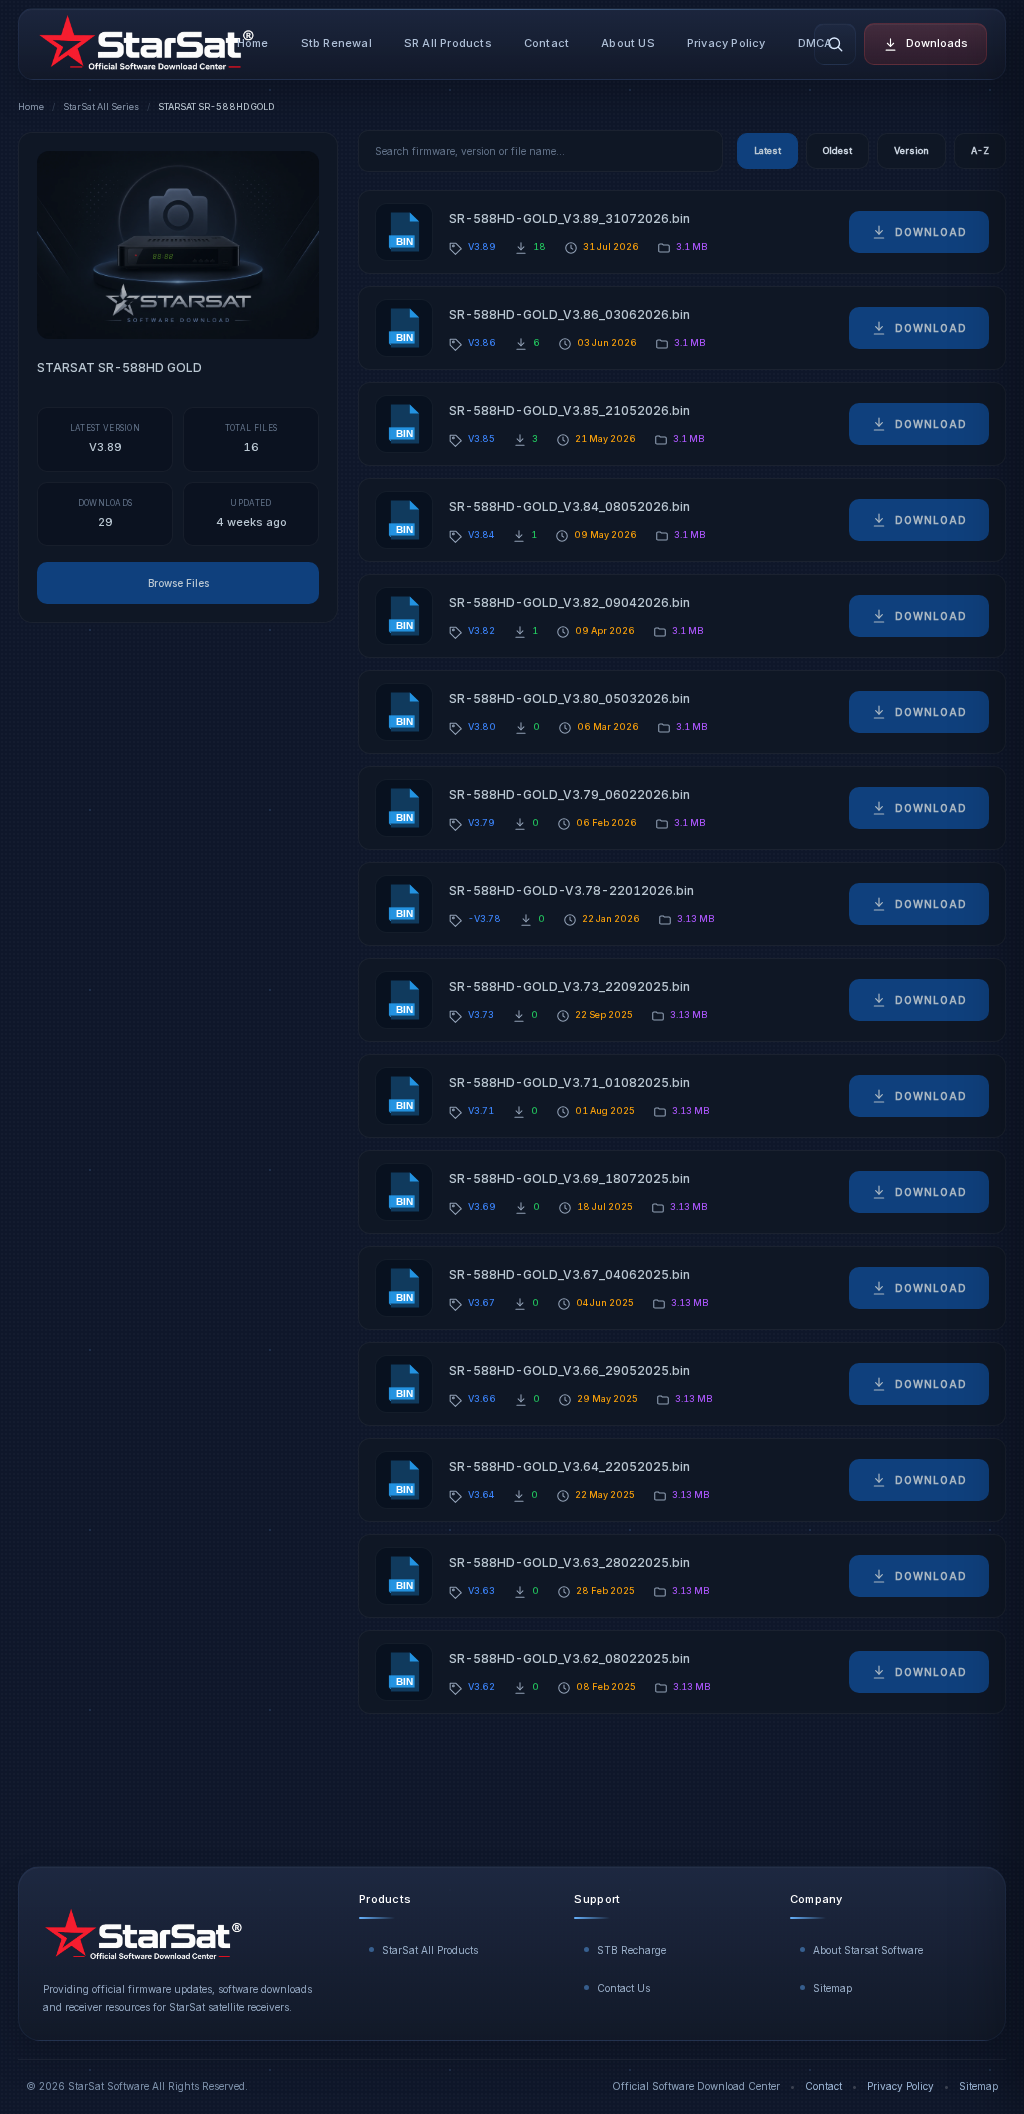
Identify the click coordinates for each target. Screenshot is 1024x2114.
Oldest (837, 150)
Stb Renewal (336, 43)
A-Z (980, 150)
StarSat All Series (101, 106)
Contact (546, 43)
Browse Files (178, 583)
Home (253, 43)
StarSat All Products (430, 1950)
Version (911, 150)
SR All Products (448, 43)
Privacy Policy (726, 43)
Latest (767, 150)
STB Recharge (631, 1950)
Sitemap (832, 1988)
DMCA (815, 43)
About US (628, 43)
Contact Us (623, 1988)
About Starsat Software (868, 1950)
